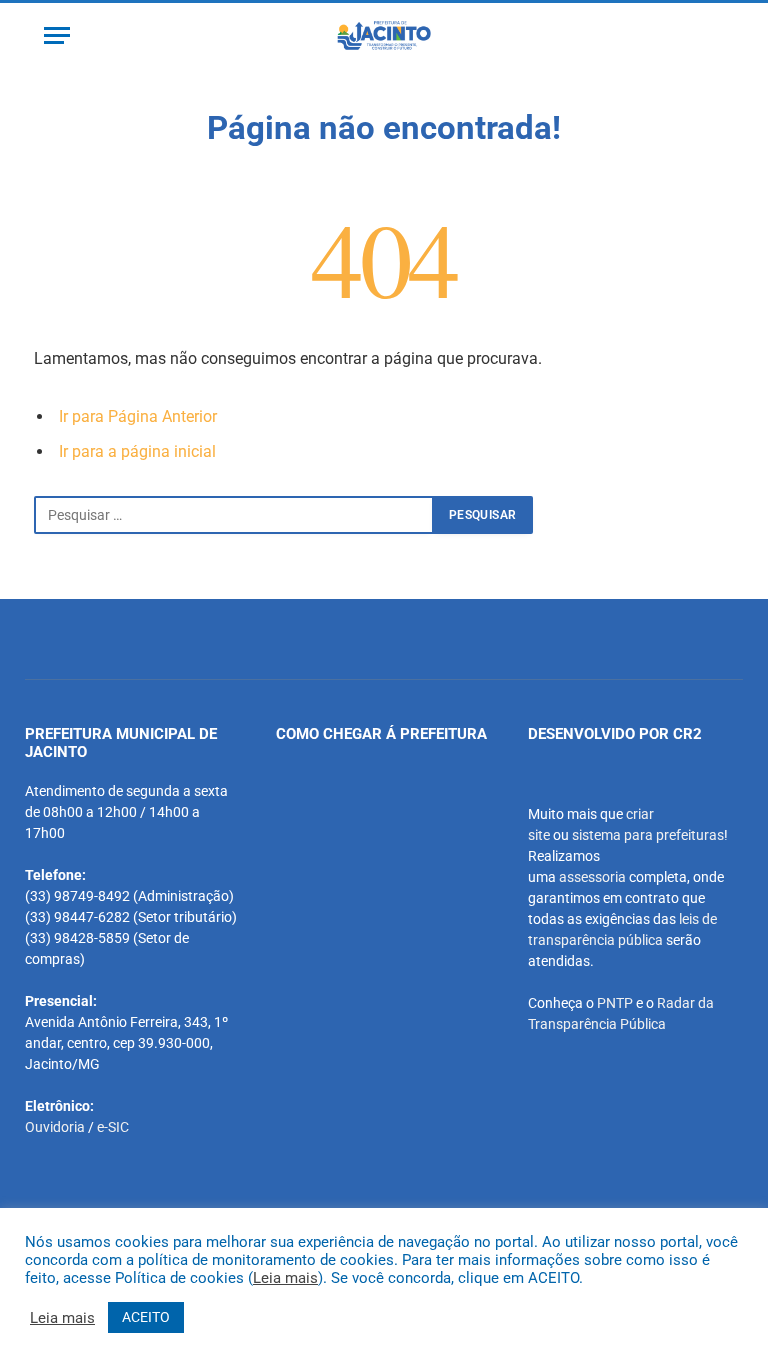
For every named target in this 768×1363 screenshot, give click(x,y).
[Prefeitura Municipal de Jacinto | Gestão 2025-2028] (384, 35)
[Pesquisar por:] (234, 515)
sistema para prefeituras (648, 835)
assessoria (592, 877)
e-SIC (113, 1127)
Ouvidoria (55, 1127)
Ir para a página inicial (137, 451)
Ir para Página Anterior (138, 416)
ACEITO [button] (146, 1317)
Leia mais (285, 1278)
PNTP (615, 1003)
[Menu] (57, 35)
